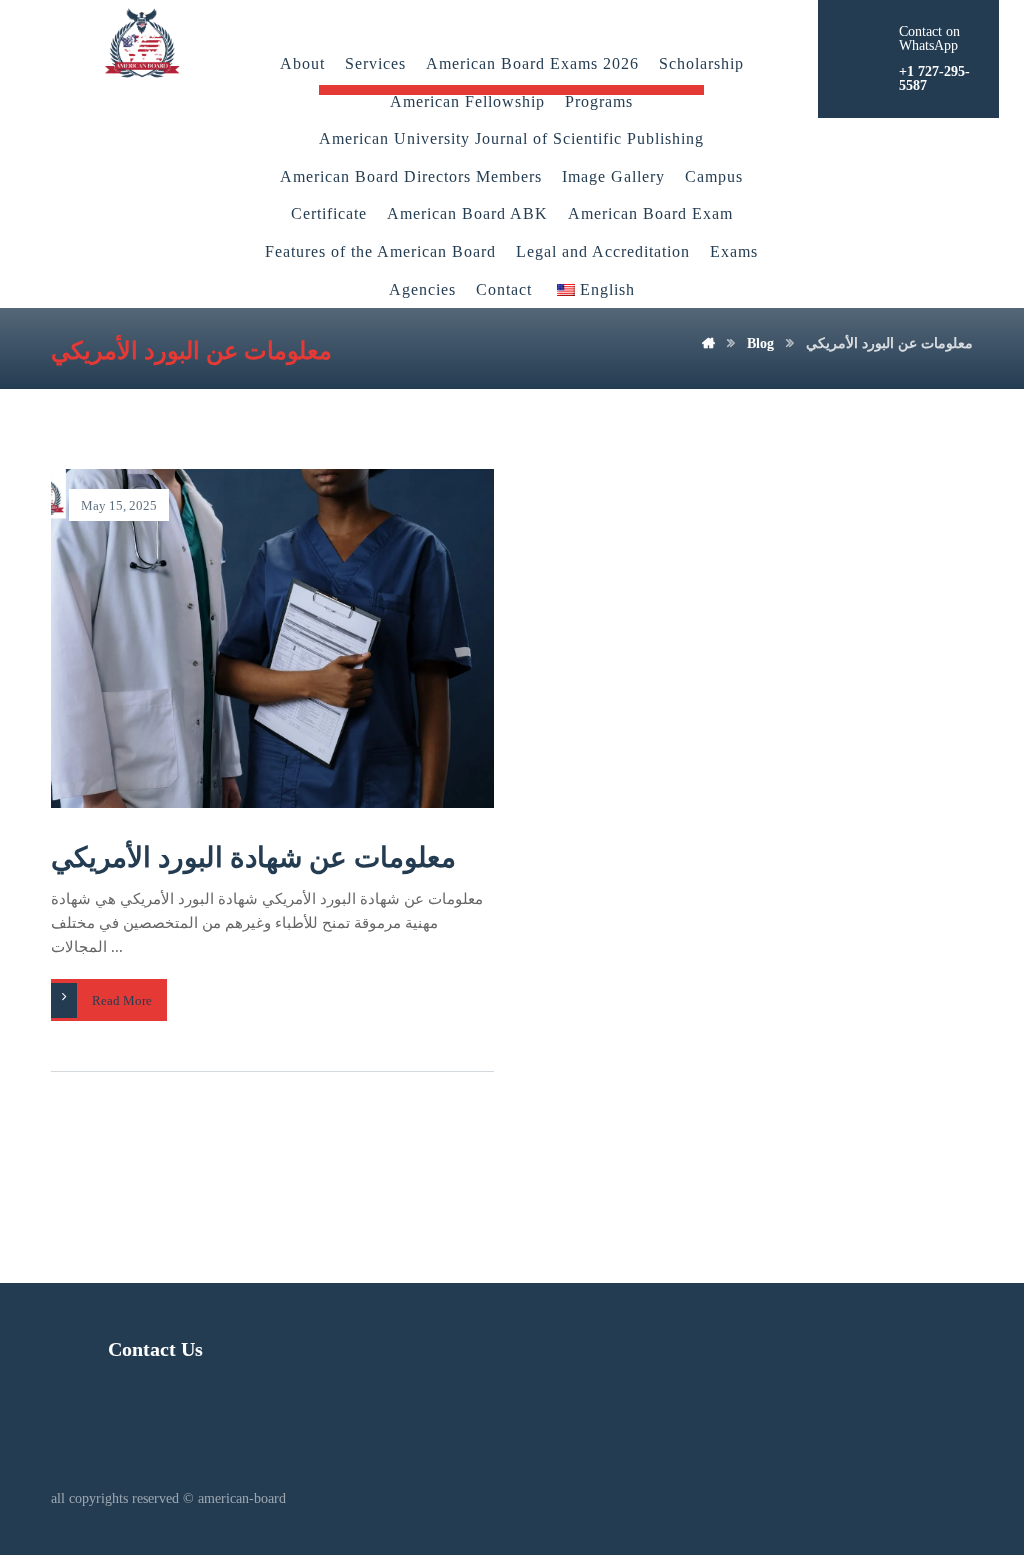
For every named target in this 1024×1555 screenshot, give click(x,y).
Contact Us (155, 1349)
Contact (504, 289)
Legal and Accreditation (603, 251)
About (302, 63)
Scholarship (701, 63)
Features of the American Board (380, 251)
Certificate (329, 213)
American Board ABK (467, 213)
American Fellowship (467, 101)
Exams (734, 251)
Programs (599, 101)
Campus (714, 176)
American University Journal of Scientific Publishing (511, 138)
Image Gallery (613, 176)
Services (375, 63)
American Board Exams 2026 (532, 63)
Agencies (422, 289)
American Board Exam (650, 213)
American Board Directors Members (411, 176)
